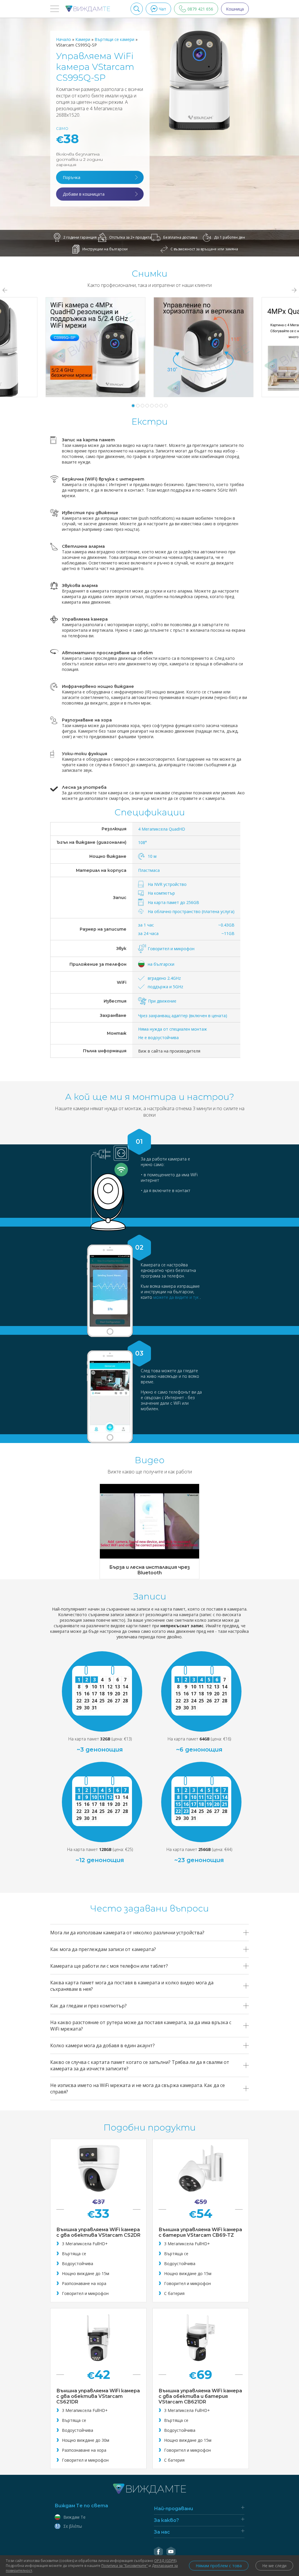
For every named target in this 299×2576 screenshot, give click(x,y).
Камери (83, 39)
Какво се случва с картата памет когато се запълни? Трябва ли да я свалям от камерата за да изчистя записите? (140, 2065)
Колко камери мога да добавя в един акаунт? (102, 2045)
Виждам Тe (74, 2517)
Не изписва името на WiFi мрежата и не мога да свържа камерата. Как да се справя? (138, 2088)
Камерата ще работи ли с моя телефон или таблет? (109, 1966)
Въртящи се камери (115, 39)
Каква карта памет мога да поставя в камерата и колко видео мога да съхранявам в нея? (132, 1986)
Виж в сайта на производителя (169, 1051)
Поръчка (72, 177)
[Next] (294, 290)
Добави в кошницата (84, 194)
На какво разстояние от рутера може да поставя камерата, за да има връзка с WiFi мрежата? (141, 2026)
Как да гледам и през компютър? (88, 2006)
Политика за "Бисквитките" (125, 2566)
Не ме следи (274, 2566)
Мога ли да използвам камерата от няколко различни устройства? (127, 1933)
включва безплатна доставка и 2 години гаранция (79, 159)
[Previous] (5, 290)
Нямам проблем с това (219, 2566)
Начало (64, 39)
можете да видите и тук (177, 1297)
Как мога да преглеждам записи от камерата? (103, 1949)
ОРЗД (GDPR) (165, 2561)
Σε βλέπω (73, 2526)
